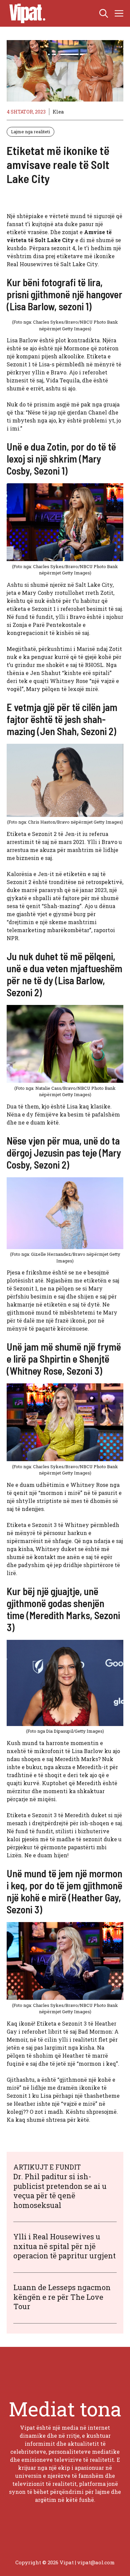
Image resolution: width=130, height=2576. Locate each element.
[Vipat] (26, 13)
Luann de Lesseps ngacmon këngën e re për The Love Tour (62, 2297)
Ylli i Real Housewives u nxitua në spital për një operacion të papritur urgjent (64, 2246)
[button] (104, 13)
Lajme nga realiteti (30, 132)
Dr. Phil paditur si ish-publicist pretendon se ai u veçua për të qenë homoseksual (60, 2191)
